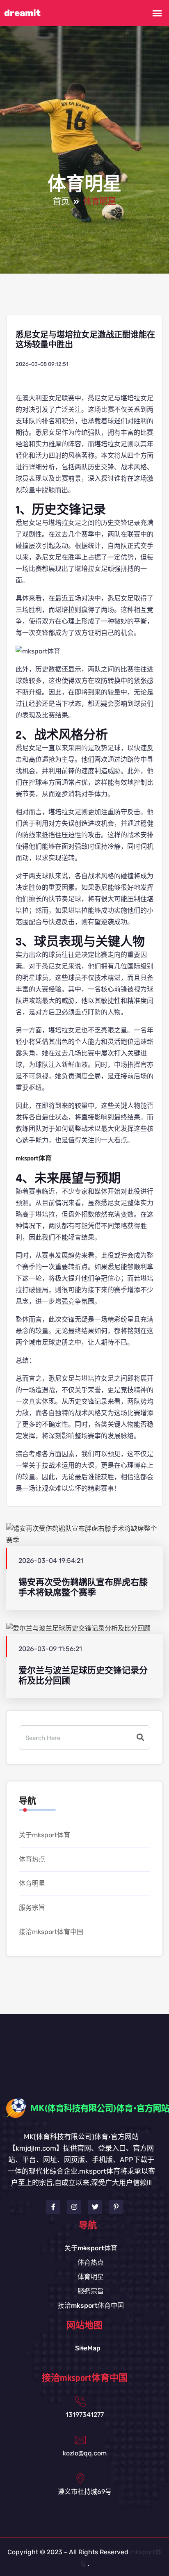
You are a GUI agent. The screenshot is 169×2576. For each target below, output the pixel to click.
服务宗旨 (32, 1908)
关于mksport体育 (45, 1835)
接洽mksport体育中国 (51, 1932)
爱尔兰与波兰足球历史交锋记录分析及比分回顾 (83, 1676)
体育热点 (32, 1859)
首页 (61, 202)
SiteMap (88, 2348)
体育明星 (32, 1883)
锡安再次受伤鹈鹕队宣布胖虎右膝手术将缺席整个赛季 (83, 1587)
